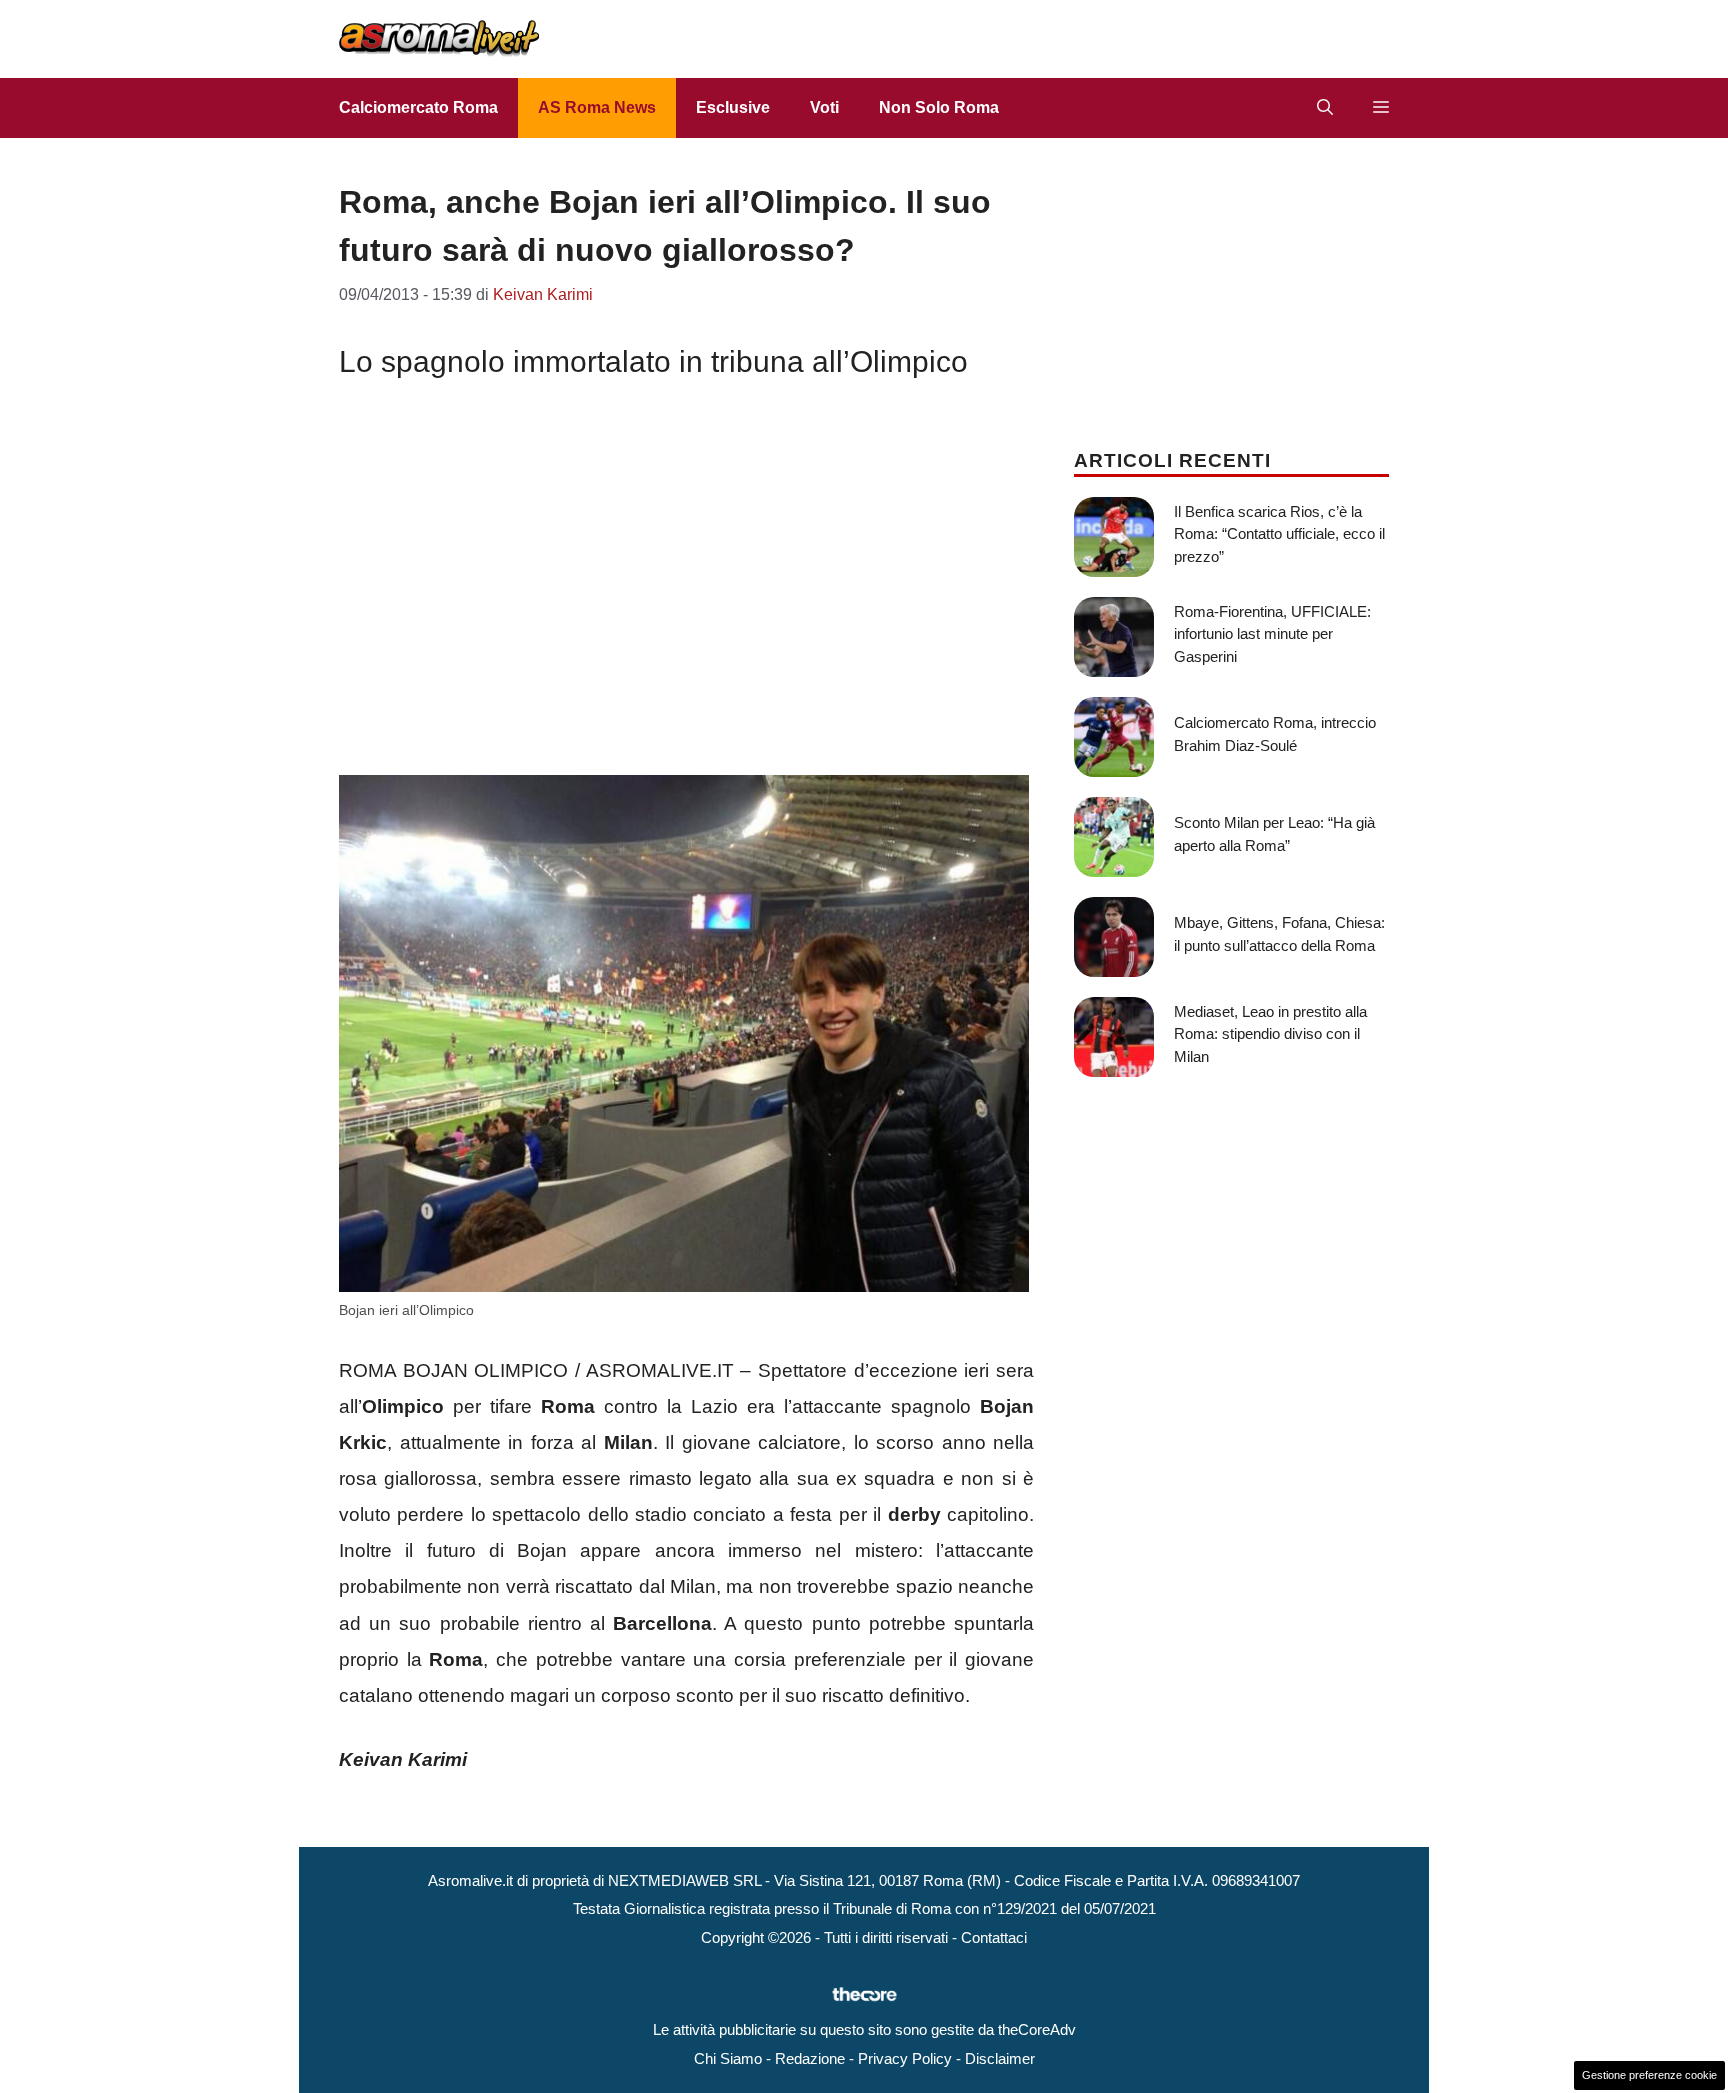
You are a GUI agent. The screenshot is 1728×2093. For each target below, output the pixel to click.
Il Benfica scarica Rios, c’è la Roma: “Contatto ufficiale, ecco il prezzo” (1279, 534)
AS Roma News (597, 107)
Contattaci (994, 1937)
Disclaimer (1000, 2058)
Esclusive (733, 107)
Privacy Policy (905, 2058)
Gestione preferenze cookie (1649, 2075)
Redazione (810, 2058)
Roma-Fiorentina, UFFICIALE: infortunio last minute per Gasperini (1272, 634)
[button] (1325, 108)
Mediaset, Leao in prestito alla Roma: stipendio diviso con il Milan (1270, 1034)
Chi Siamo (728, 2058)
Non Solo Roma (939, 107)
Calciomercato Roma (418, 107)
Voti (824, 107)
